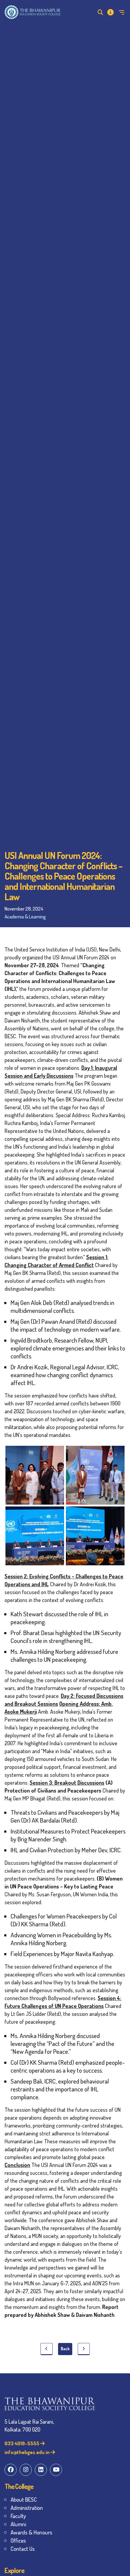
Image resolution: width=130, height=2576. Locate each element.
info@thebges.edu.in (28, 2452)
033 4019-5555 (22, 2443)
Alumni (18, 2524)
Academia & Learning (25, 916)
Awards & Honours (31, 2532)
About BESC (24, 2499)
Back (65, 2349)
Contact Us (23, 2549)
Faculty (18, 2516)
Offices (18, 2540)
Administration (27, 2508)
